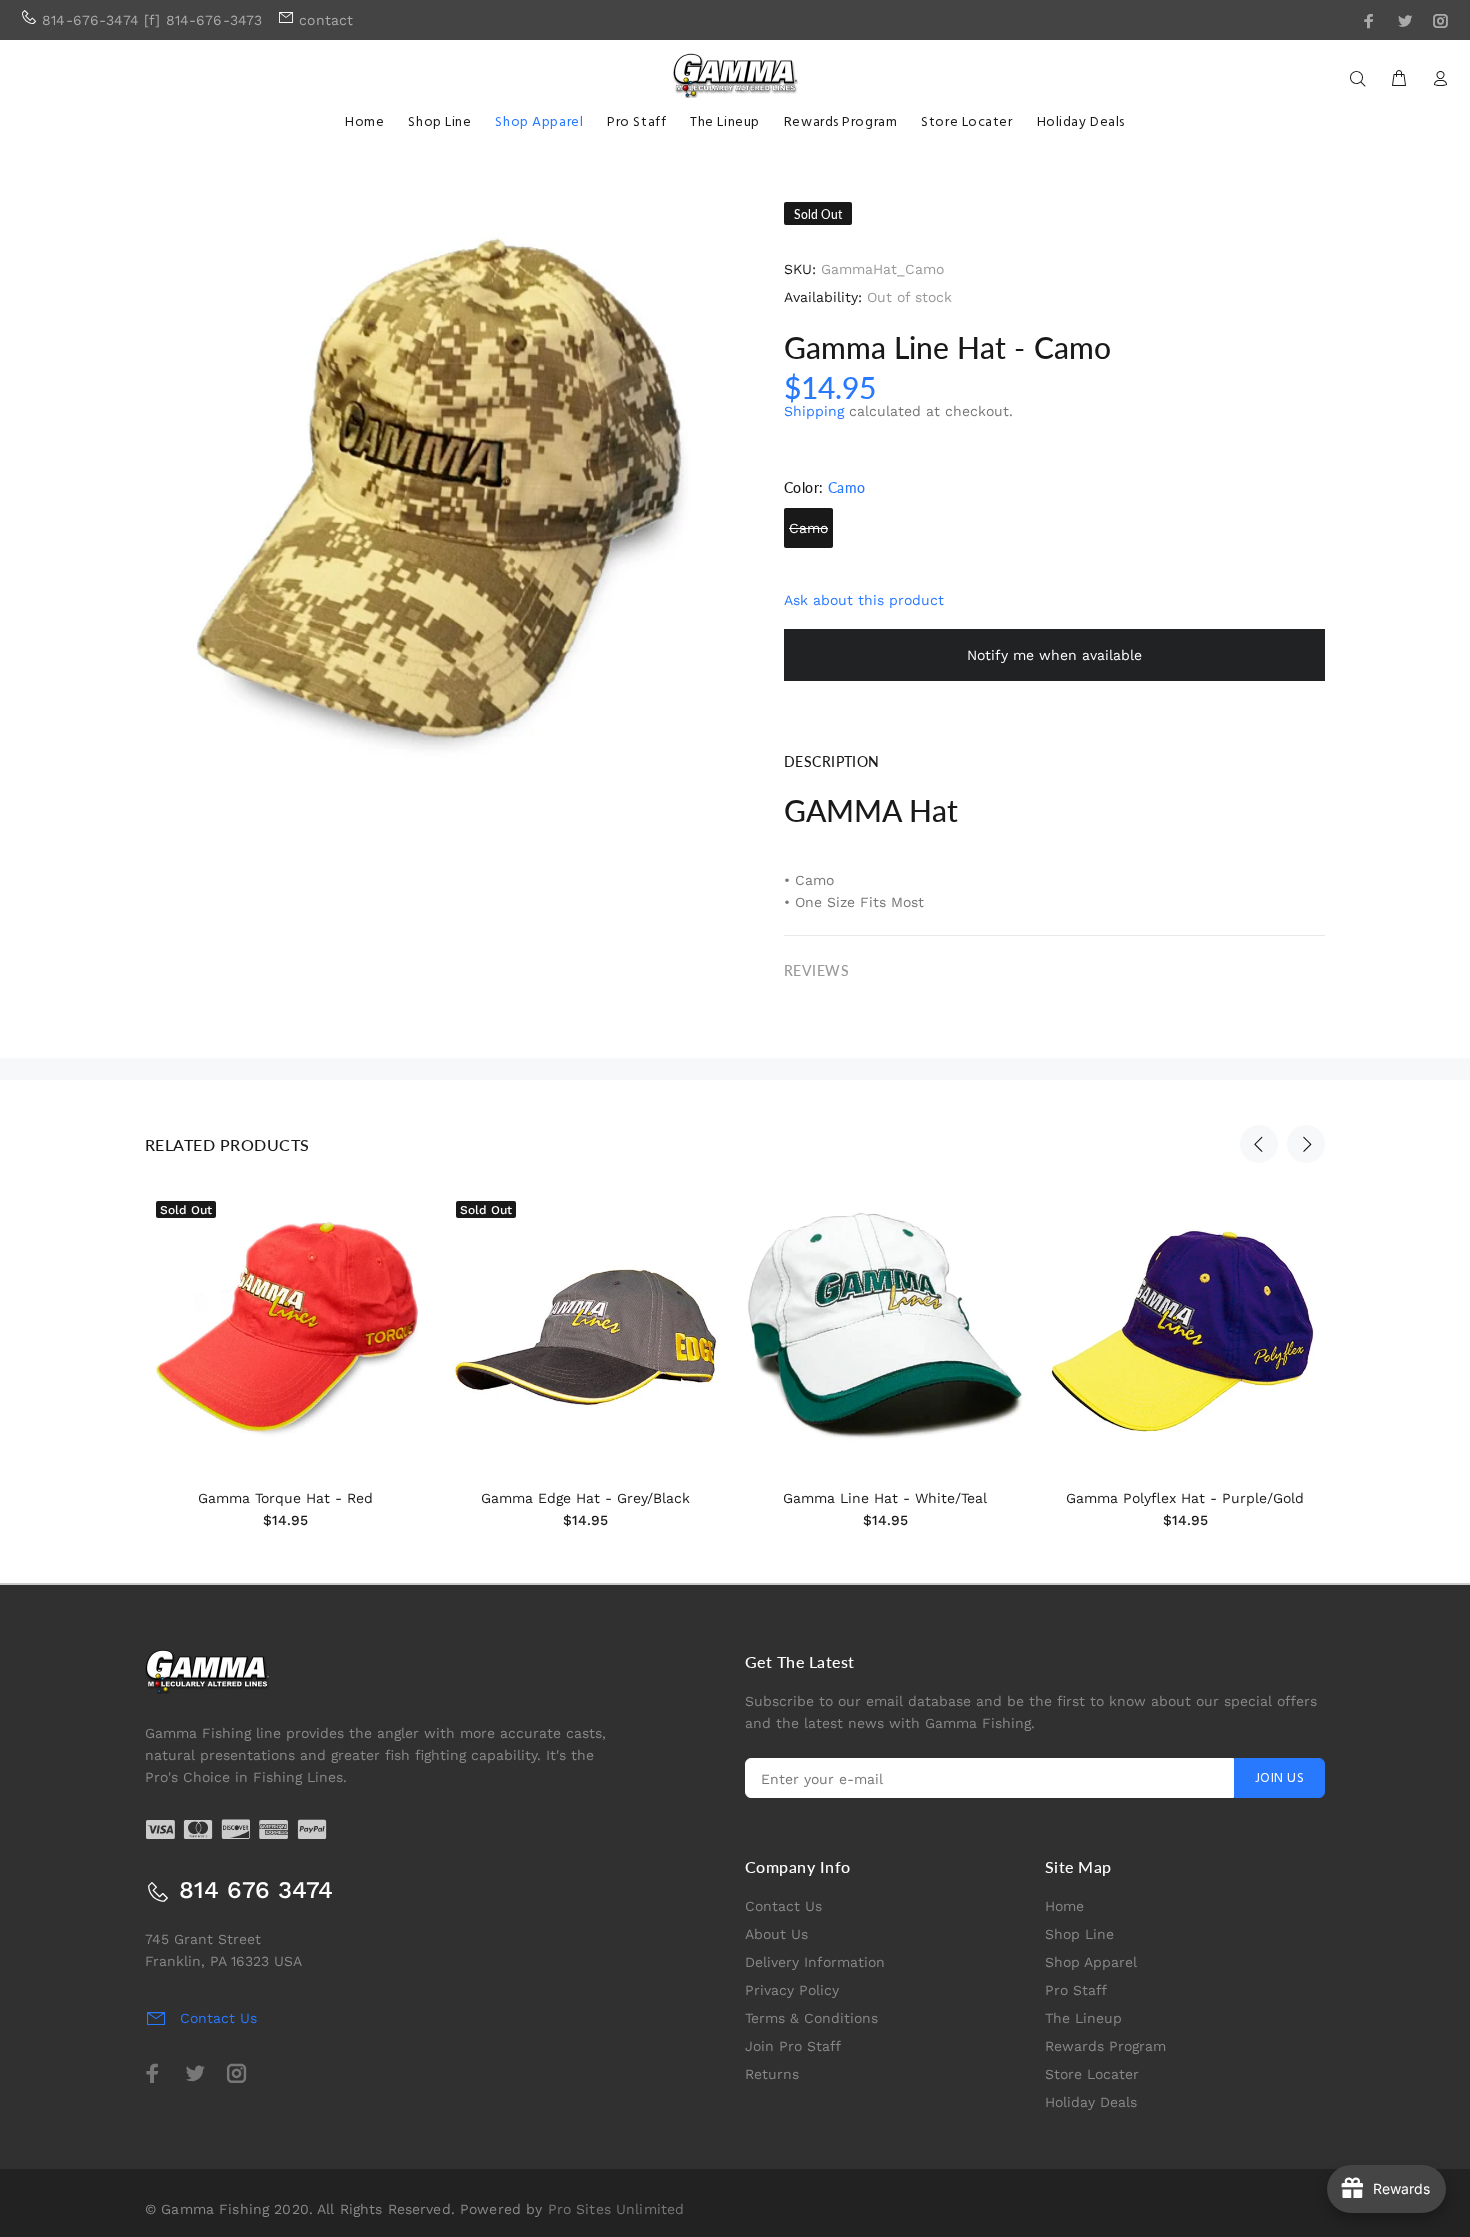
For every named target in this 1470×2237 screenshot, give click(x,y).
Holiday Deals (1091, 2102)
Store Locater (1092, 2074)
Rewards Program (1105, 2046)
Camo (808, 528)
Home (1064, 1906)
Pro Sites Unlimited (616, 2209)
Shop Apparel (1091, 1962)
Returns (772, 2074)
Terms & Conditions (811, 2018)
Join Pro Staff (793, 2046)
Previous (1259, 1144)
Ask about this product (864, 600)
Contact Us (783, 1906)
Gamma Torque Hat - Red (285, 1498)
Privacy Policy (792, 1990)
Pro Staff (1076, 1990)
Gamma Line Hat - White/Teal (885, 1498)
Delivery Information (815, 1962)
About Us (776, 1934)
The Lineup (1083, 2018)
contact (326, 20)
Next (1306, 1144)
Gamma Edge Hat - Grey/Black (585, 1498)
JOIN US (1279, 1778)
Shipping (814, 411)
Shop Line (1079, 1934)
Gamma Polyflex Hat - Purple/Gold (1185, 1498)
